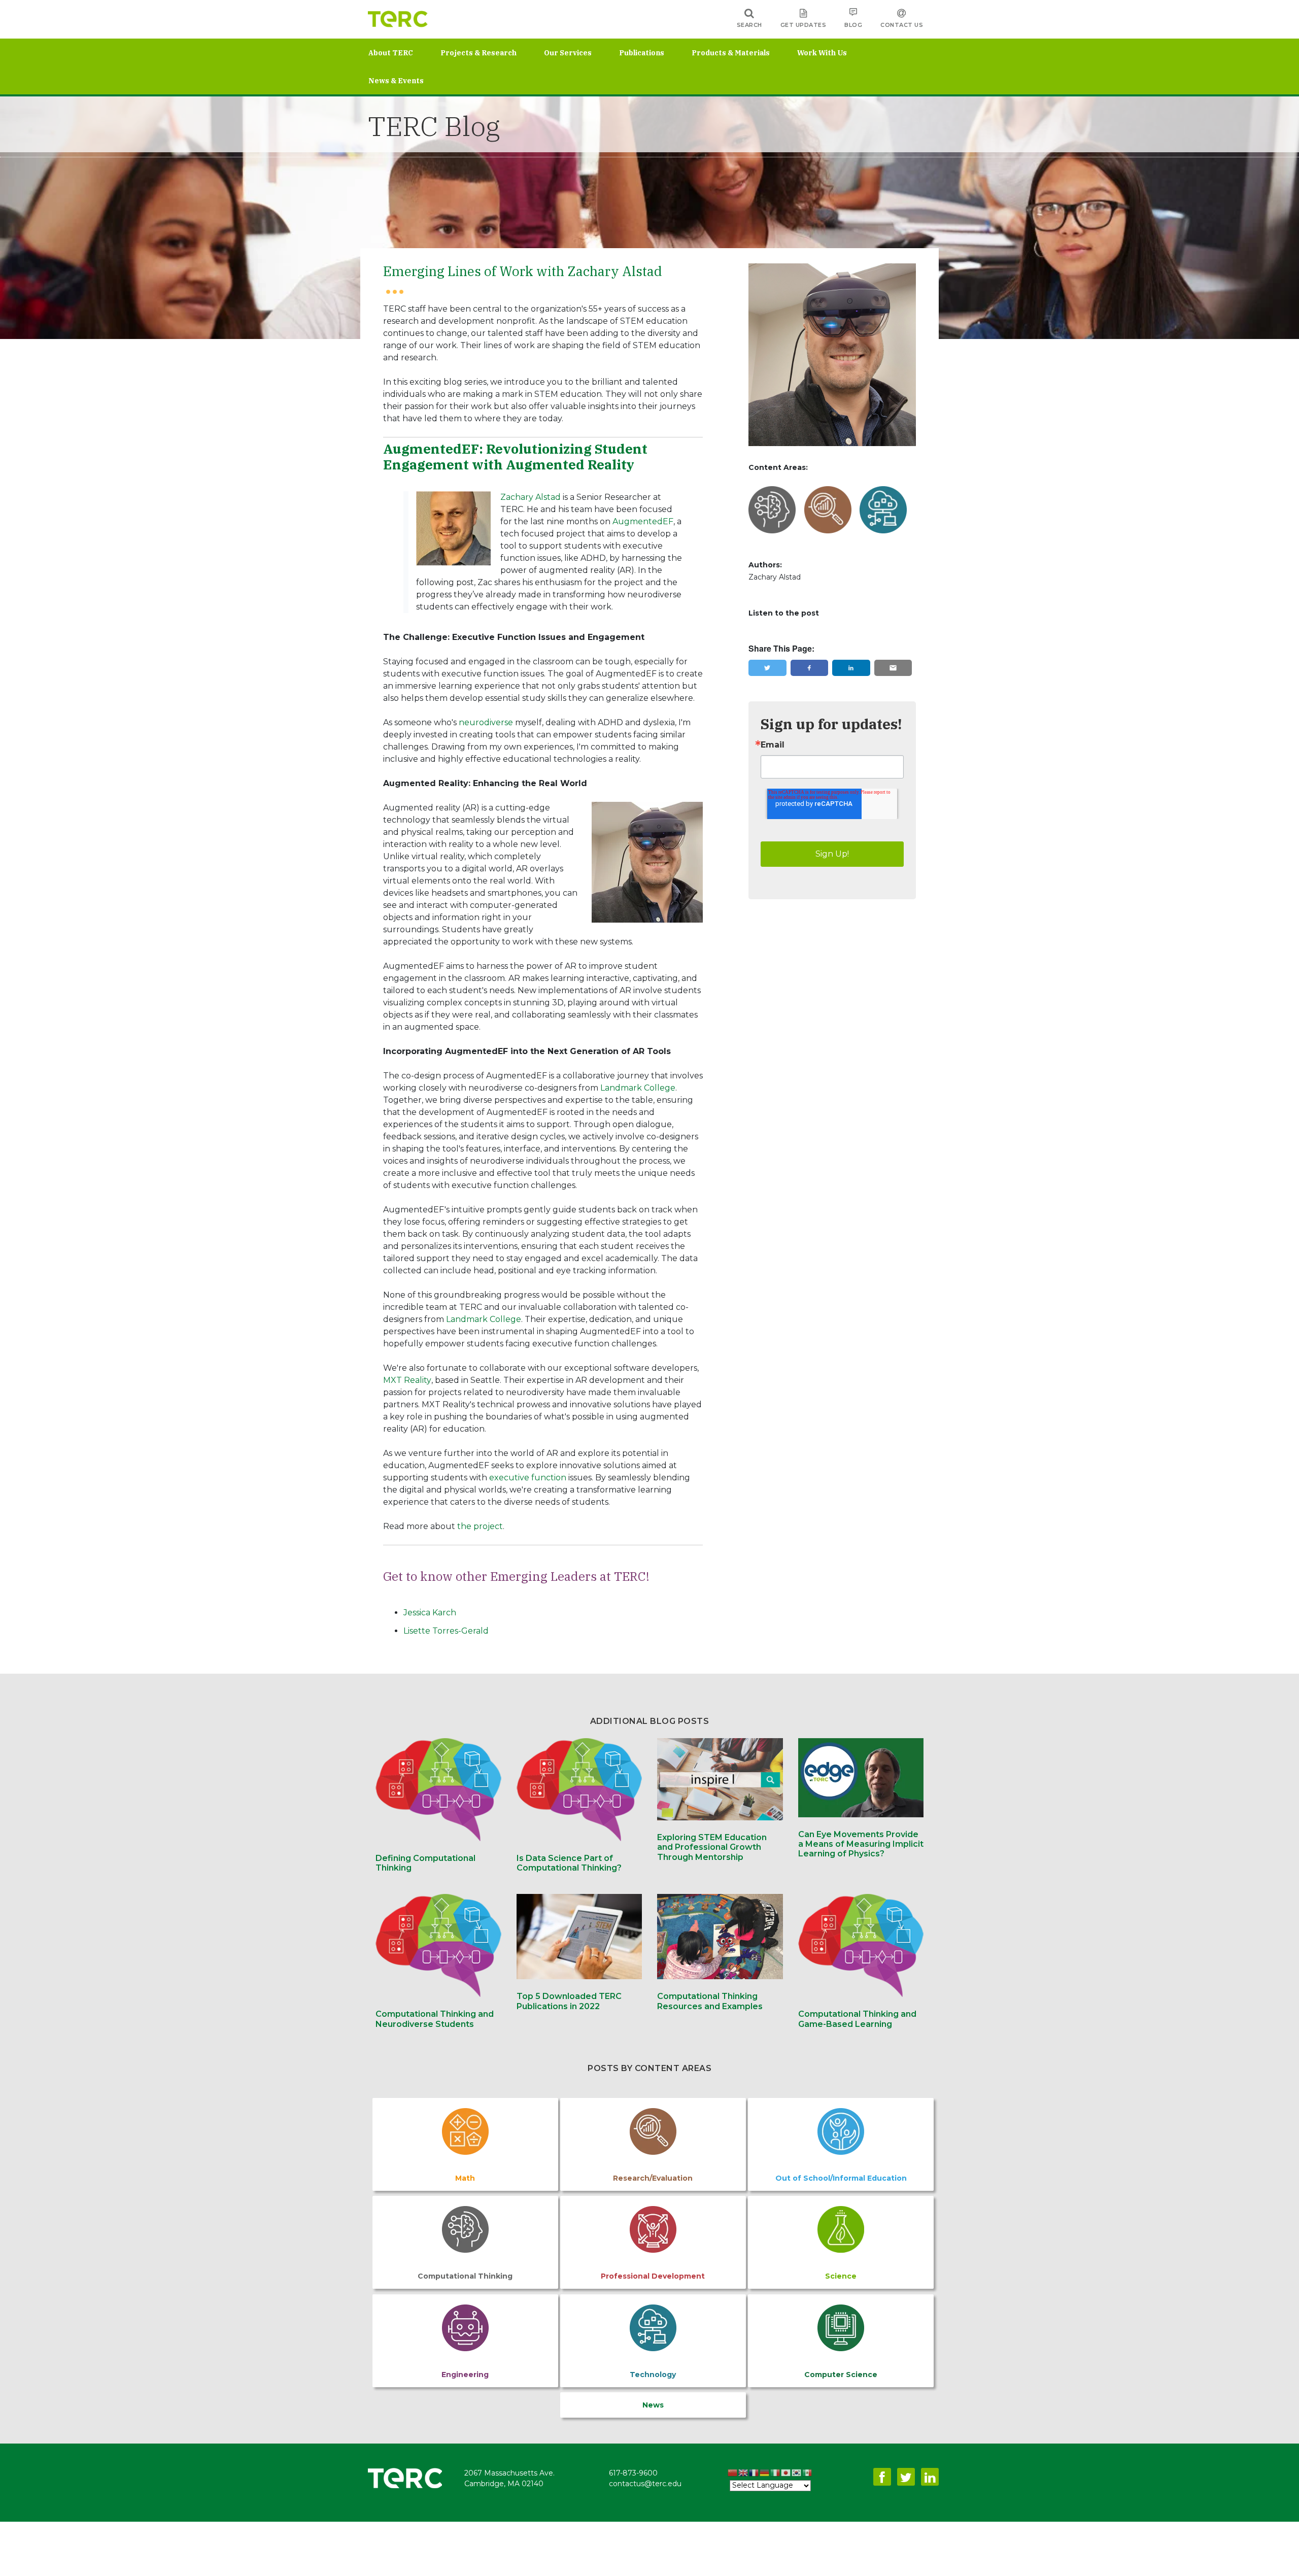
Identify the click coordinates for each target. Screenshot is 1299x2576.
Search (749, 25)
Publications (642, 53)
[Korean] (797, 2474)
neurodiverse (486, 722)
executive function (528, 1478)
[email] (893, 668)
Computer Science (841, 2375)
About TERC (391, 53)
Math (465, 2178)
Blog (853, 25)
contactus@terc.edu (645, 2484)
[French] (754, 2474)
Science (841, 2276)
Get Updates (804, 25)
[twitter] (767, 668)
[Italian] (776, 2474)
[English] (744, 2474)
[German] (765, 2474)
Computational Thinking (465, 2276)
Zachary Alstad (531, 497)
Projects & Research (478, 53)
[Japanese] (786, 2474)
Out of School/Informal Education (841, 2178)
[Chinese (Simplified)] (733, 2474)
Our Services (568, 53)
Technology (653, 2375)
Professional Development (653, 2276)
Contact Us (902, 25)
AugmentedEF (643, 521)
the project (480, 1526)
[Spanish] (808, 2474)
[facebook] (809, 668)
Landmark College (638, 1088)
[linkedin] (851, 668)
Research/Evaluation (653, 2178)
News (653, 2405)
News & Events (396, 81)
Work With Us (822, 53)
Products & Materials (731, 53)
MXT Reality (407, 1380)
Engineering (465, 2375)
